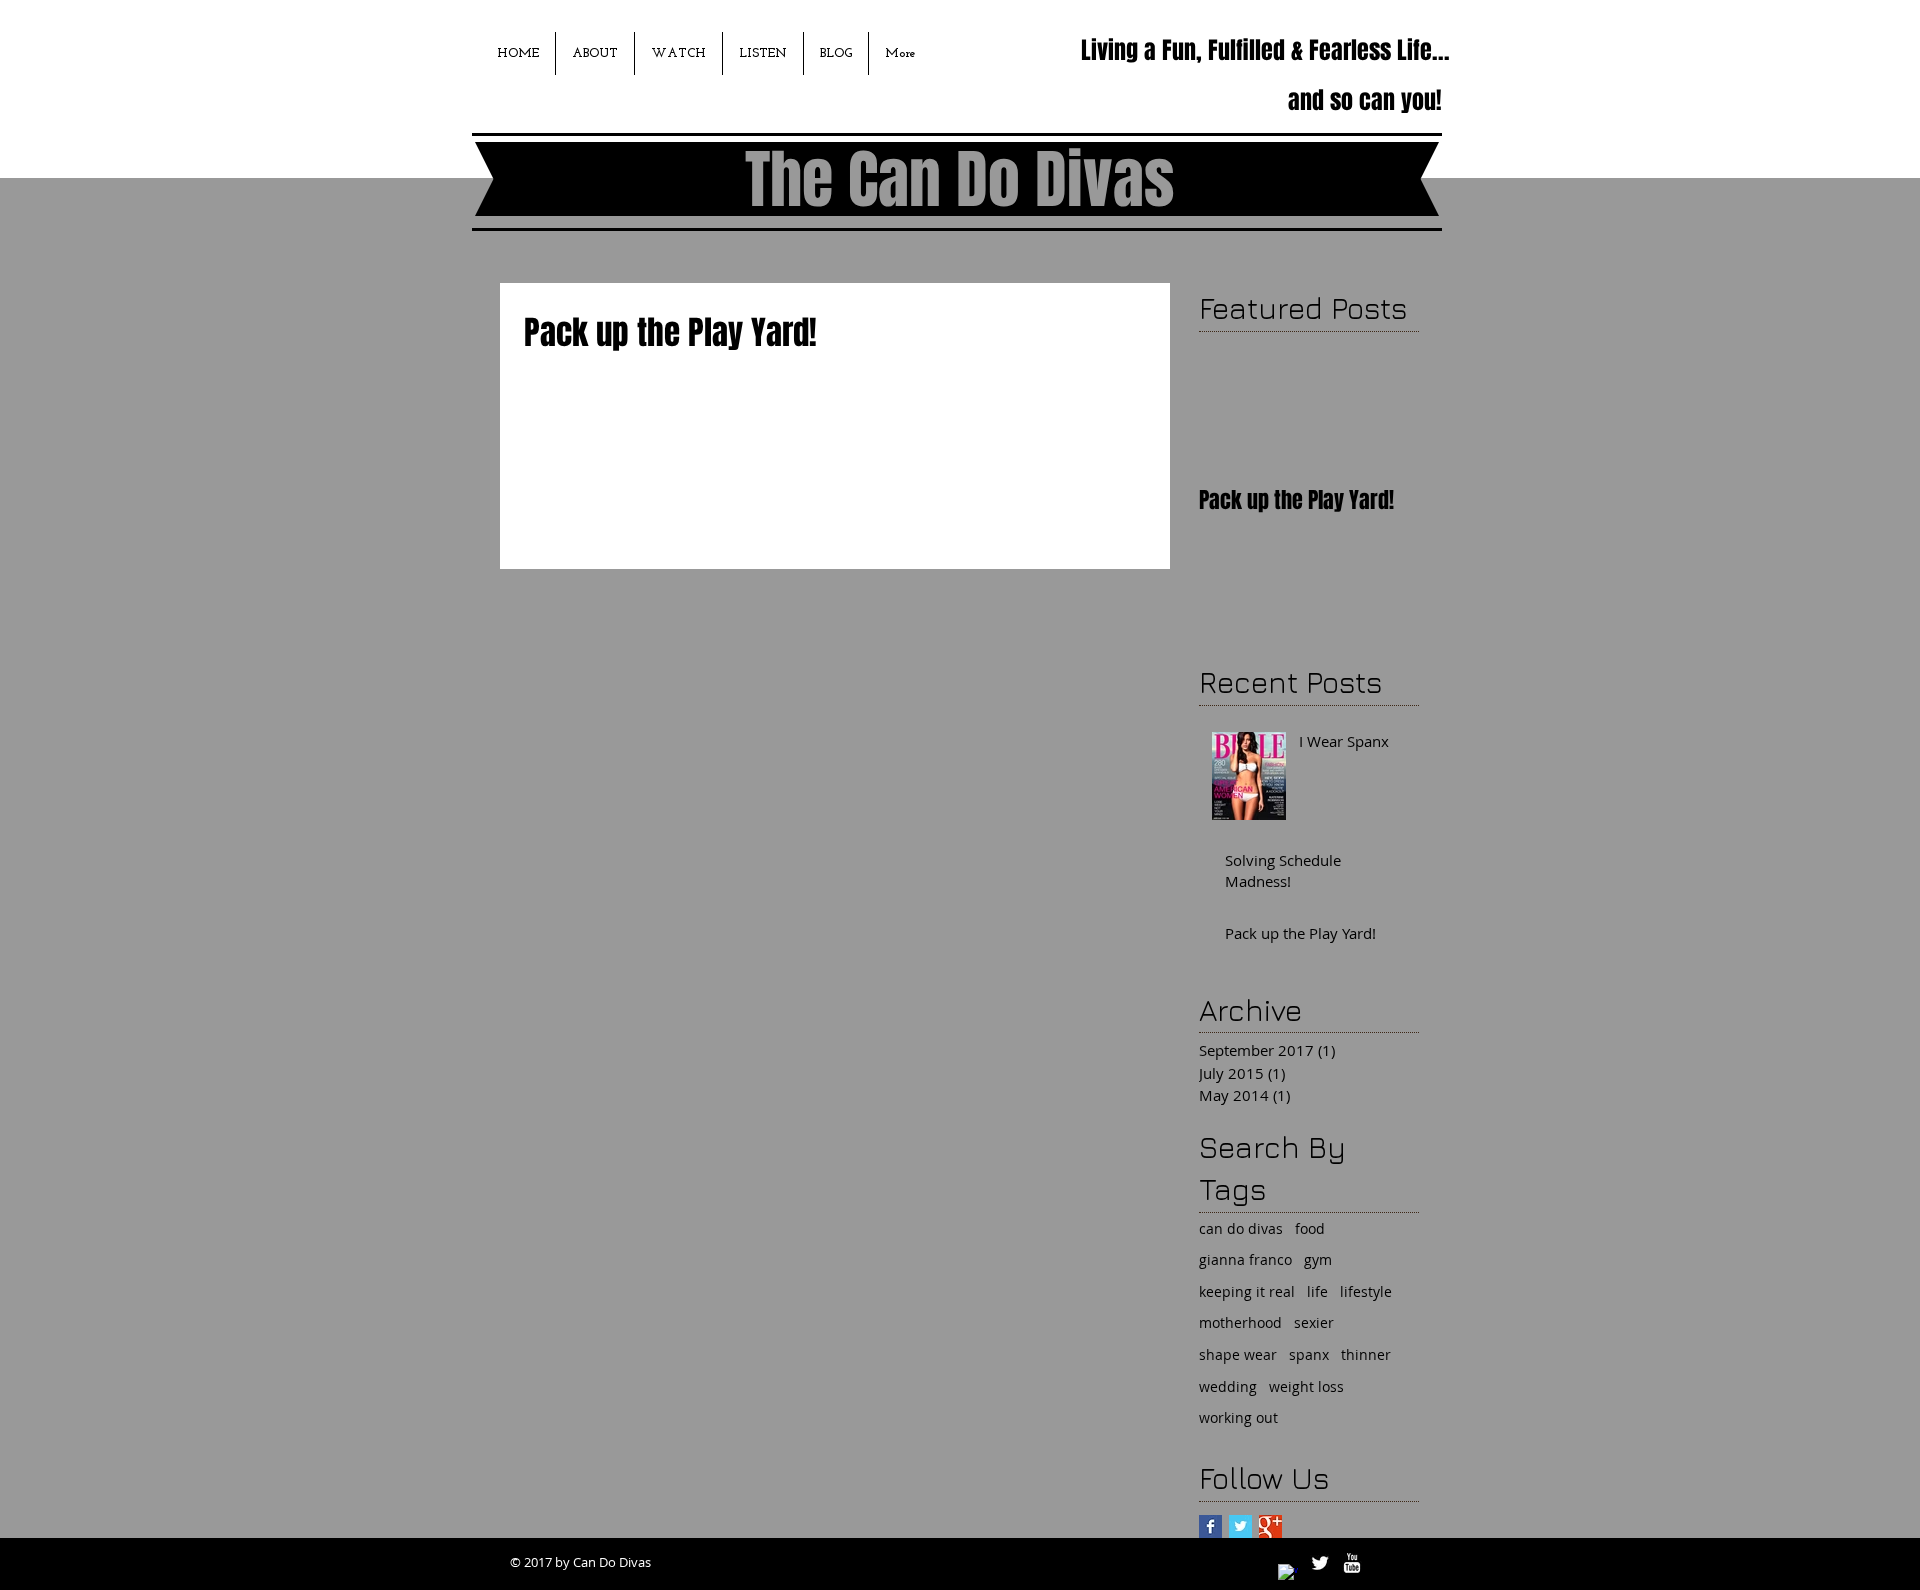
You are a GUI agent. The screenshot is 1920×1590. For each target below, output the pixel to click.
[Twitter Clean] (1320, 1563)
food (1310, 1228)
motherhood (1240, 1322)
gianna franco (1245, 1259)
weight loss (1306, 1386)
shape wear (1238, 1354)
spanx (1309, 1354)
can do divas (1241, 1228)
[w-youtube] (1352, 1563)
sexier (1314, 1322)
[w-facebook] (1288, 1574)
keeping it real (1247, 1291)
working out (1238, 1417)
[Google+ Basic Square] (1270, 1526)
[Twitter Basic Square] (1240, 1526)
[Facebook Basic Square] (1210, 1526)
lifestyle (1366, 1291)
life (1317, 1291)
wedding (1228, 1386)
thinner (1366, 1354)
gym (1318, 1259)
